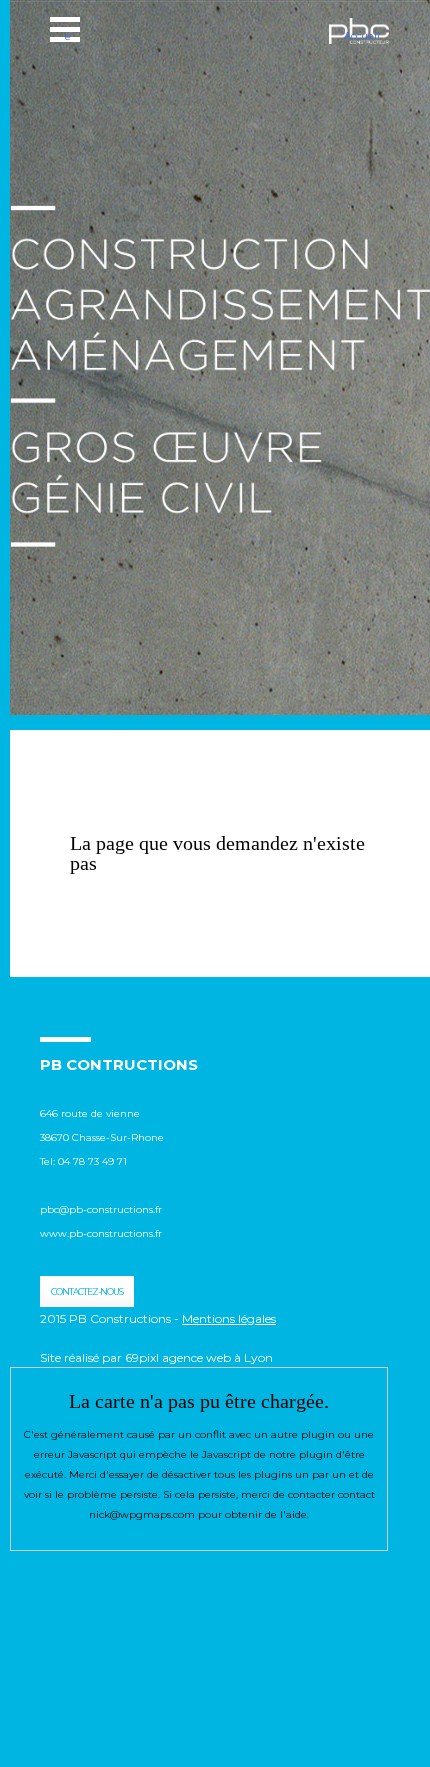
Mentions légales (229, 1318)
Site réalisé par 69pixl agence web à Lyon (156, 1357)
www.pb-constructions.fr (101, 1233)
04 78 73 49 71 (94, 1161)
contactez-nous (87, 1291)
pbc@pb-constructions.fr (101, 1209)
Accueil (362, 35)
